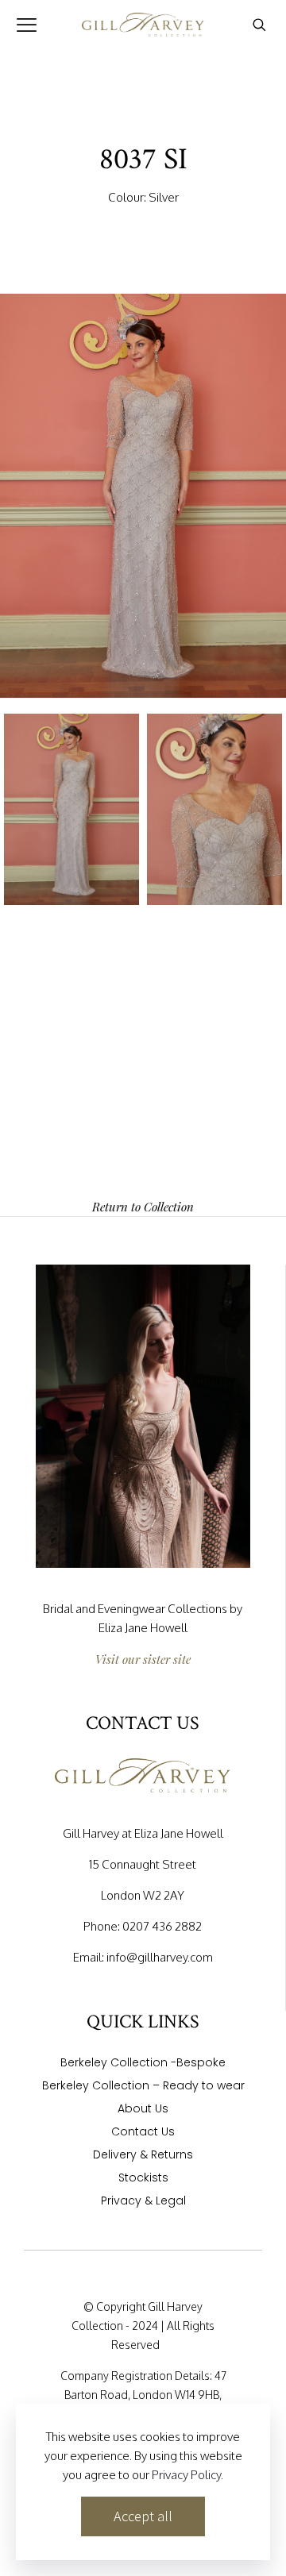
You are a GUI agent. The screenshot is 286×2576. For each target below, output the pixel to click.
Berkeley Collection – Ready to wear (143, 2087)
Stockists (143, 2179)
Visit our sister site (143, 1659)
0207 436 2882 (162, 1926)
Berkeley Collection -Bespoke (143, 2064)
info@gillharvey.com (160, 1957)
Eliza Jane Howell (143, 1628)
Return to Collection (143, 1207)
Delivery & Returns (143, 2156)
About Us (143, 2110)
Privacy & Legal (143, 2202)
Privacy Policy (186, 2475)
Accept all (143, 2516)
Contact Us (143, 2133)
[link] (143, 1416)
